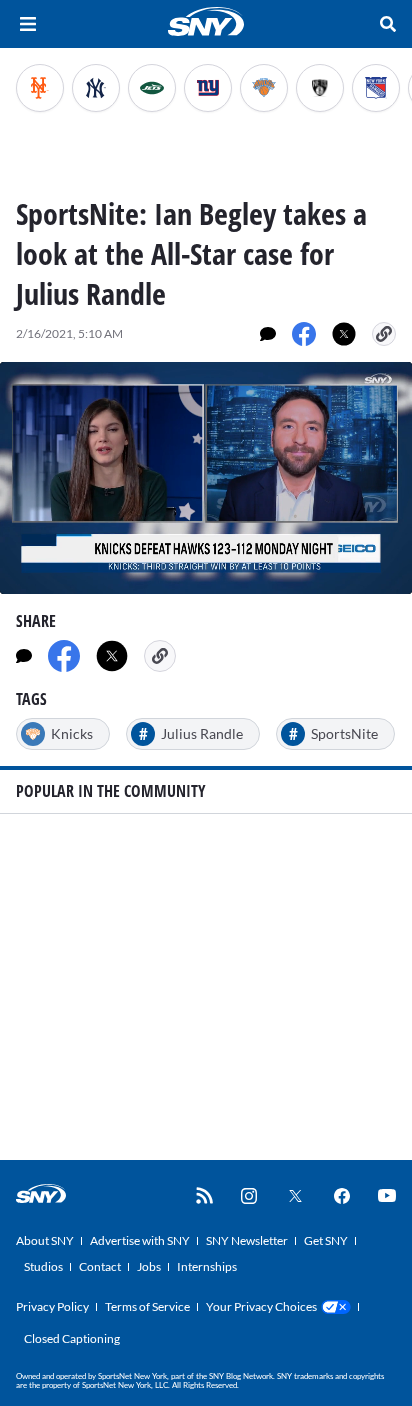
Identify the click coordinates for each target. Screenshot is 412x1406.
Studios (43, 1266)
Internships (207, 1266)
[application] (206, 478)
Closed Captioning (72, 1338)
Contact (100, 1266)
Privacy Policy (52, 1306)
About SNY (45, 1240)
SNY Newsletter (247, 1240)
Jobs (149, 1266)
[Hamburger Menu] (28, 24)
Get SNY (326, 1240)
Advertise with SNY (140, 1240)
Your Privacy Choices (261, 1306)
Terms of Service (147, 1306)
